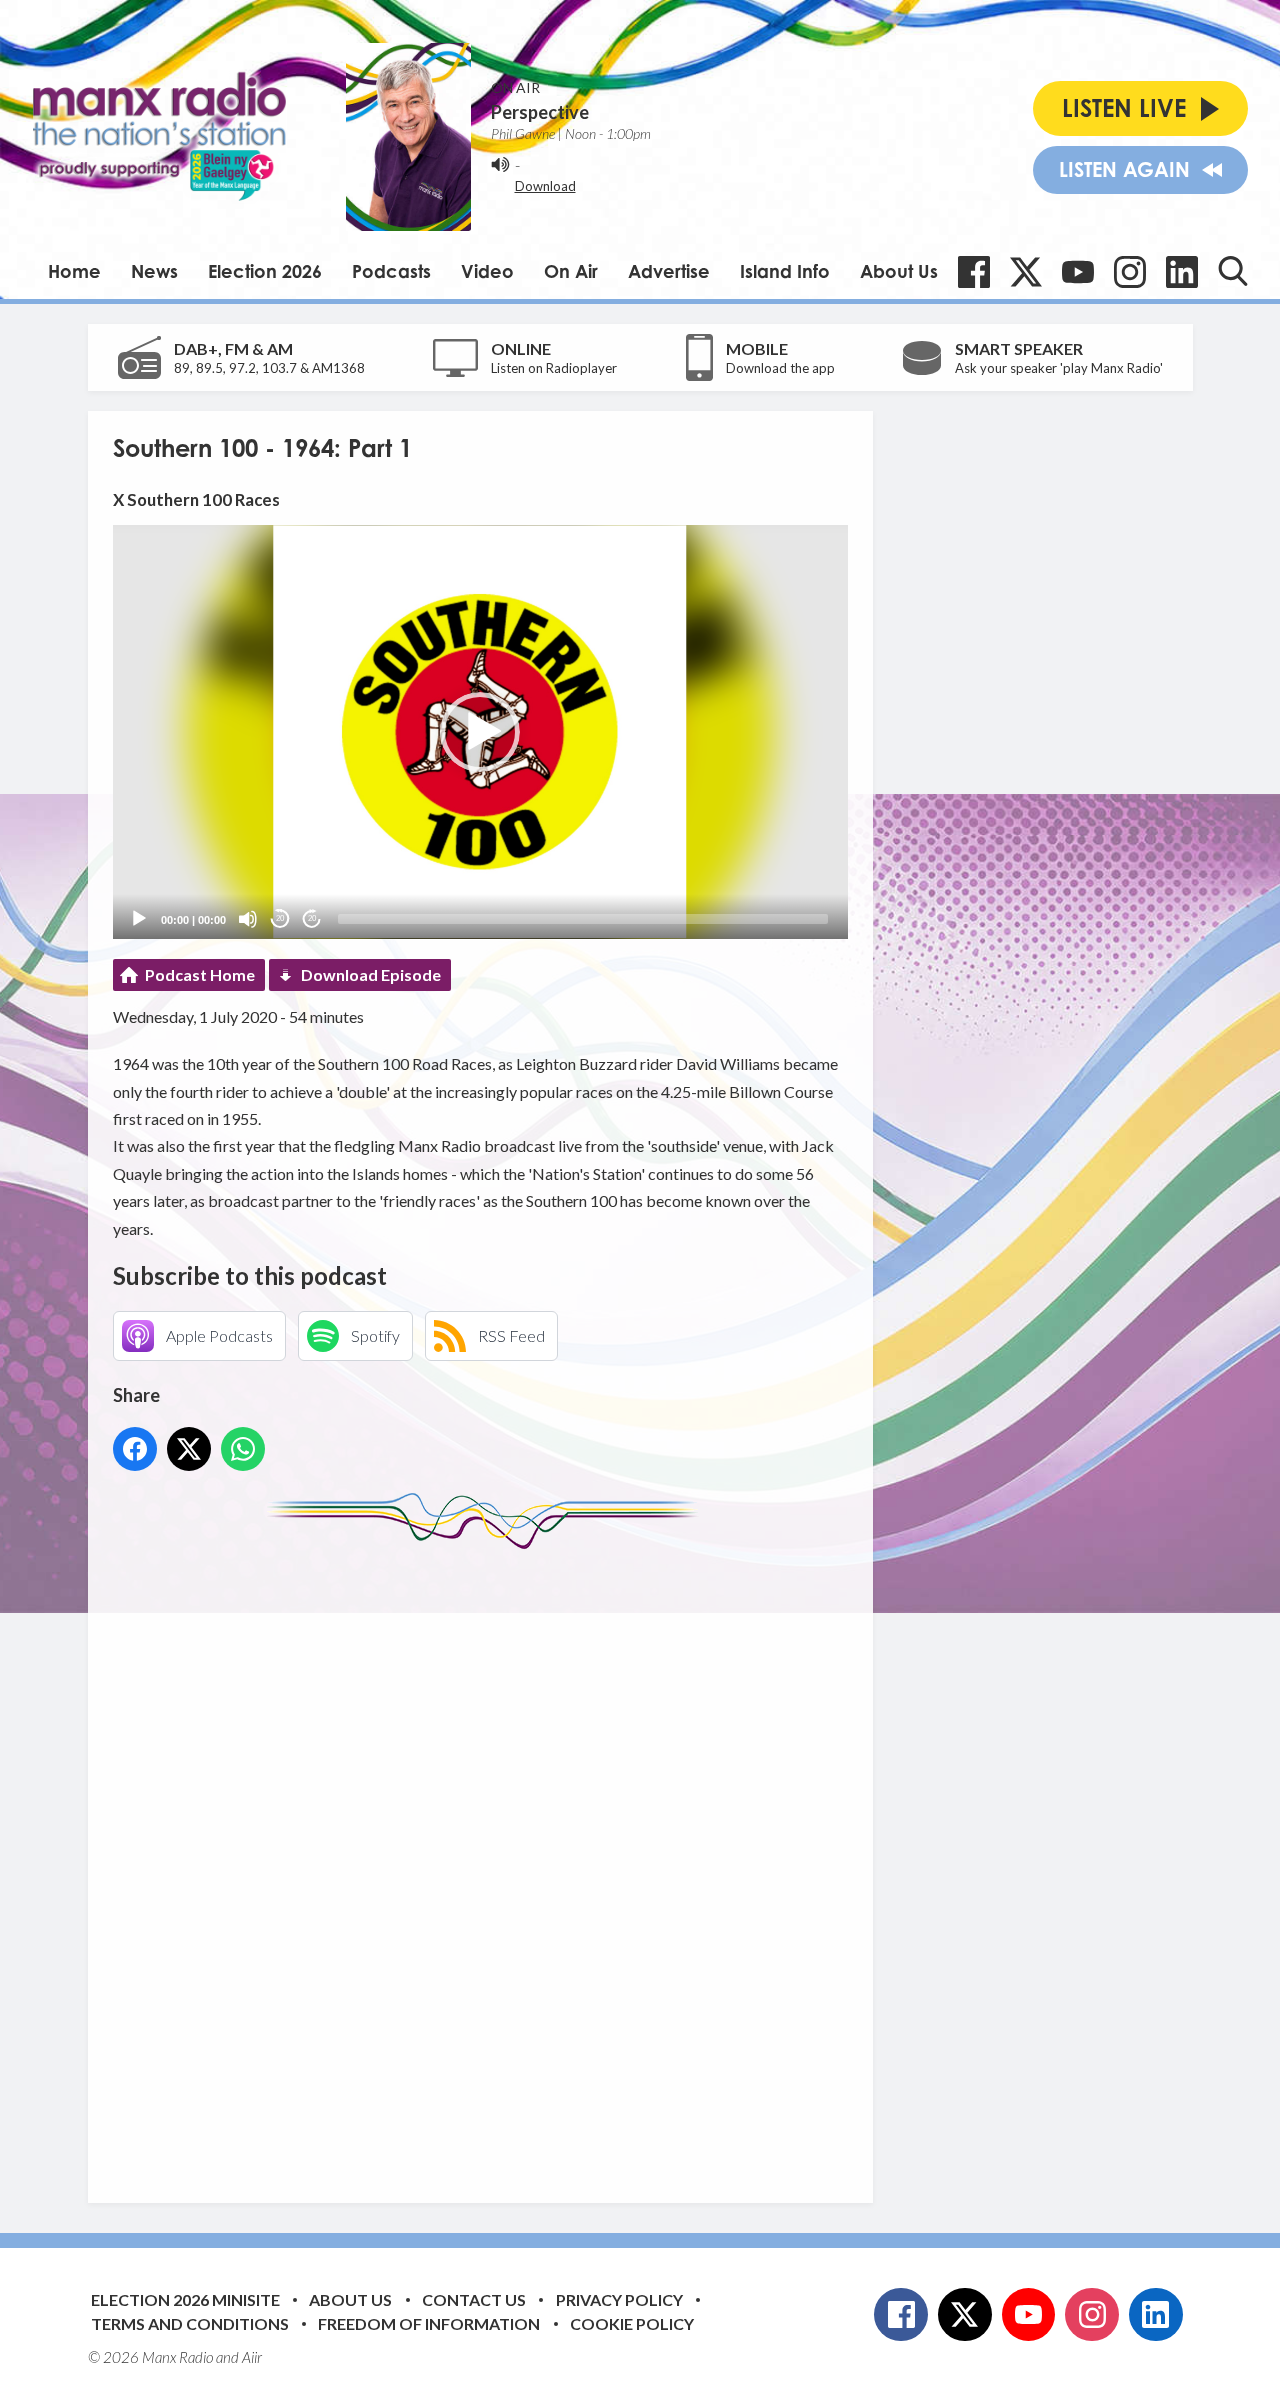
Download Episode (371, 974)
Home (74, 271)
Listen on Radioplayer (554, 368)
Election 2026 (265, 271)
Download (545, 186)
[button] (480, 732)
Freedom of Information (429, 2323)
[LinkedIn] (1182, 272)
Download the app (780, 368)
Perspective (540, 112)
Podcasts (391, 271)
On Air (571, 271)
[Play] (139, 919)
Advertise (669, 271)
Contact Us (474, 2299)
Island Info (785, 271)
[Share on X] (189, 1449)
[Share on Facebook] (135, 1449)
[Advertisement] (488, 1861)
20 (280, 918)
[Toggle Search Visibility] (1233, 271)
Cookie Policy (632, 2323)
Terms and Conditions (190, 2323)
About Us (899, 271)
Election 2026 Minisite (185, 2299)
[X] (1026, 272)
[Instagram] (1130, 272)
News (154, 271)
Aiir (252, 2357)
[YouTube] (1078, 272)
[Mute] (248, 919)
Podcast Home (200, 974)
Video (487, 271)
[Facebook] (974, 272)
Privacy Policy (619, 2299)
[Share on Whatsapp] (243, 1449)
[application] (480, 731)
